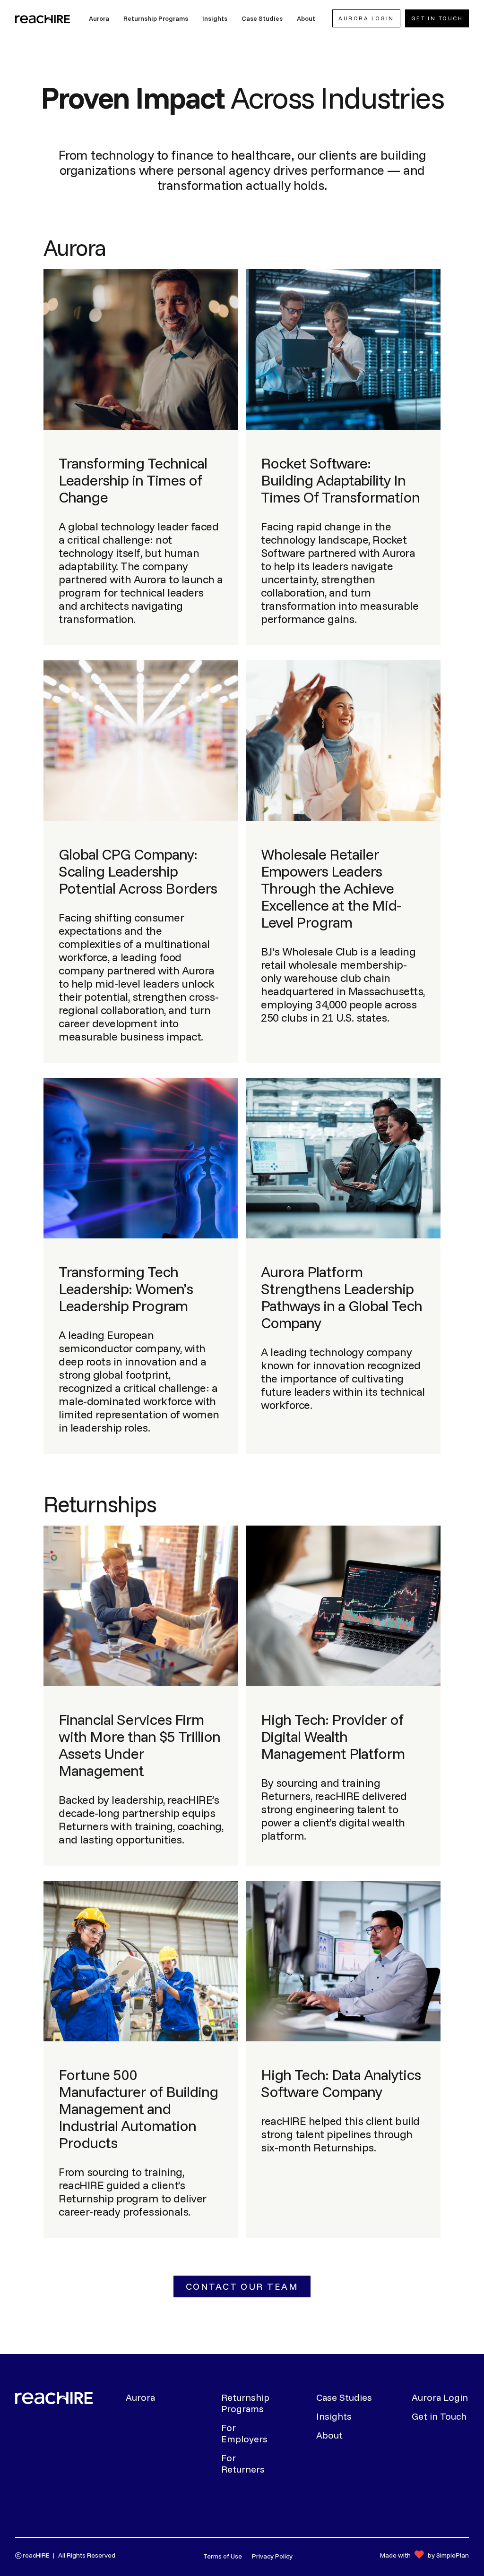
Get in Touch (439, 2416)
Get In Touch (437, 18)
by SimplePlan (448, 2555)
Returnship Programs (245, 2403)
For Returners (243, 2464)
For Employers (244, 2433)
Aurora (140, 2397)
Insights (334, 2416)
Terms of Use (223, 2556)
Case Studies (344, 2397)
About (329, 2435)
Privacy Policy (272, 2556)
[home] (43, 18)
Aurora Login (440, 2397)
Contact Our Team (242, 2286)
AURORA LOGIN (366, 18)
